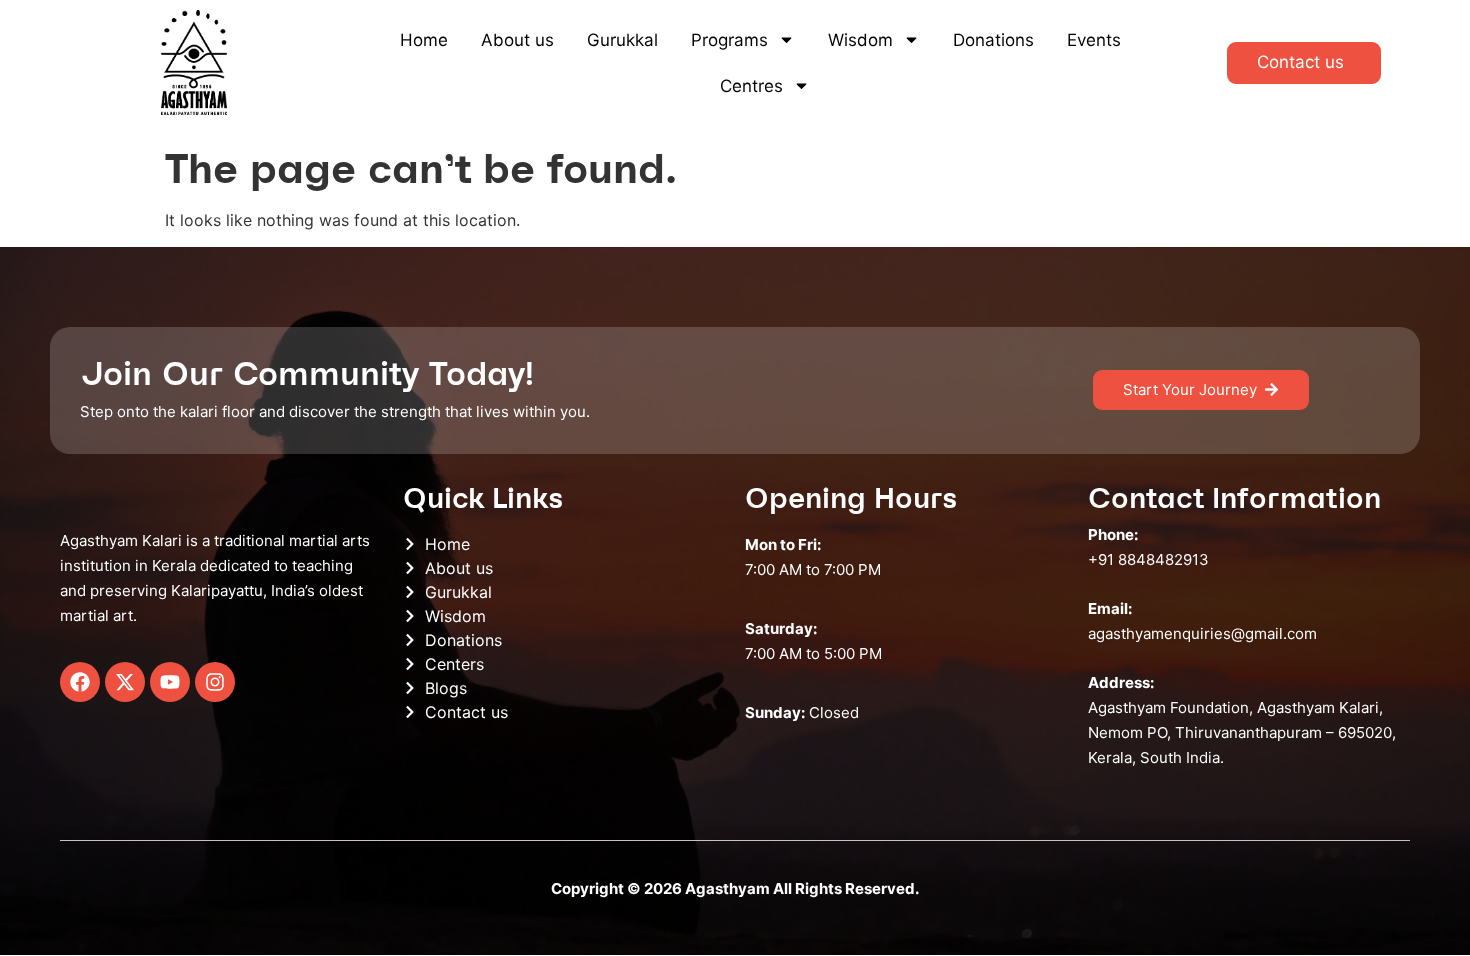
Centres (751, 86)
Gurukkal (622, 40)
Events (1094, 40)
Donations (993, 40)
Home (424, 40)
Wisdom (860, 40)
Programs (729, 40)
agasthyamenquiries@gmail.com (1202, 633)
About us (517, 40)
